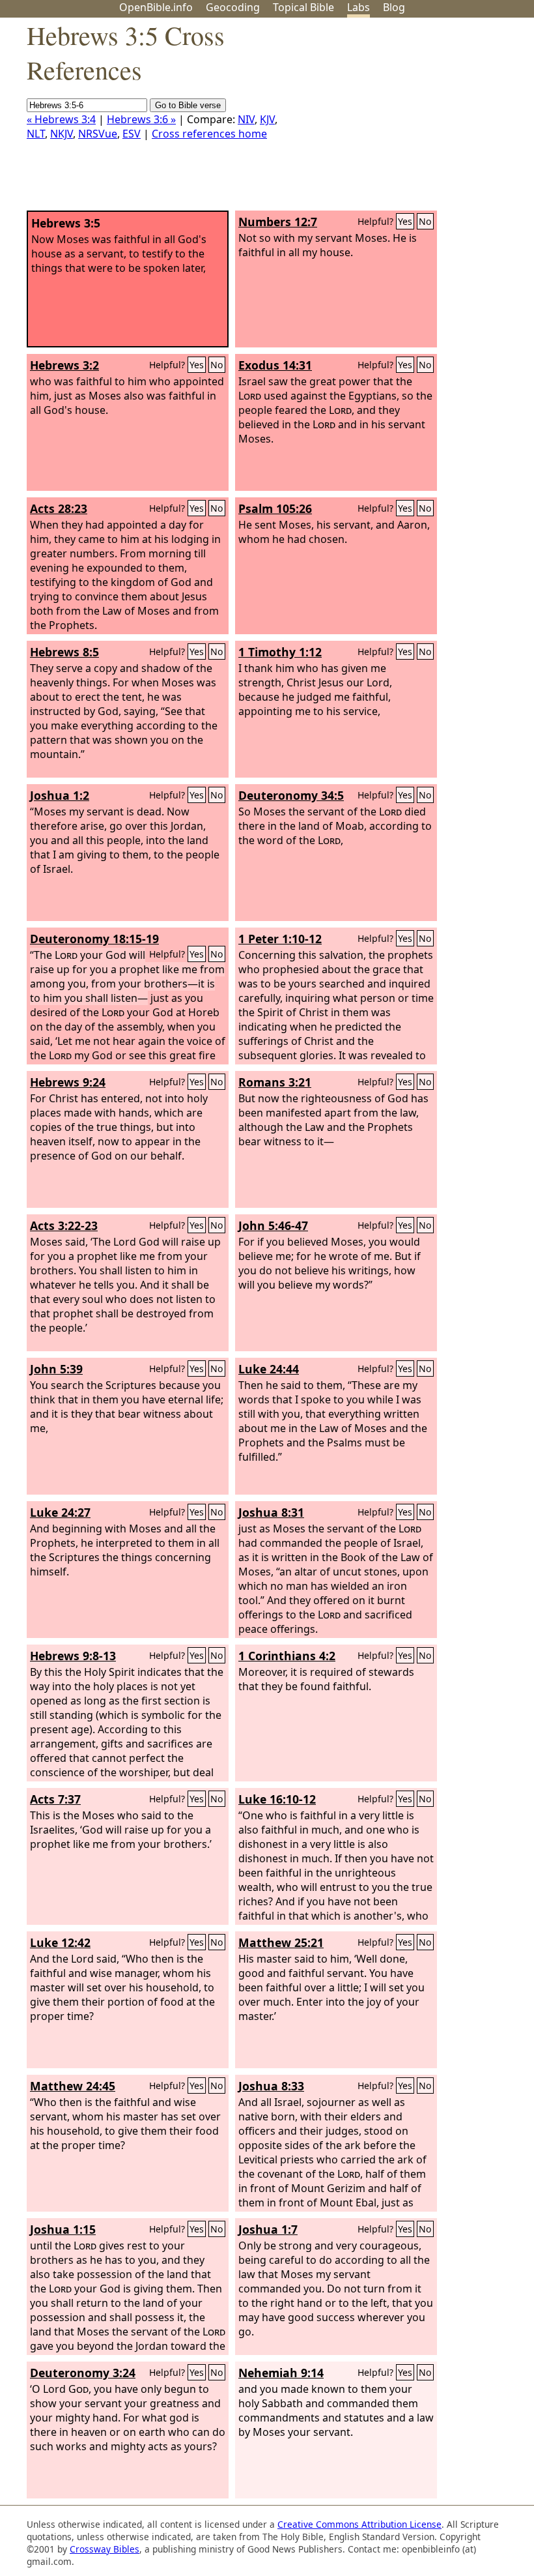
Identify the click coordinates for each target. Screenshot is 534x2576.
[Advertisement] (402, 119)
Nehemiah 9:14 (281, 2373)
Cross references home (209, 134)
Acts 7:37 (55, 1799)
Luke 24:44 (269, 1369)
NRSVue (98, 134)
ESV (132, 134)
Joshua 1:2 (60, 795)
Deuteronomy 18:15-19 (94, 939)
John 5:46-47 (273, 1225)
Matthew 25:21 (281, 1942)
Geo (233, 7)
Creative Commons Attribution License (359, 2524)
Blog (394, 7)
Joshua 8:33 (271, 2086)
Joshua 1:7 (268, 2229)
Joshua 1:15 (63, 2229)
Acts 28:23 (59, 508)
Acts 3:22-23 (64, 1225)
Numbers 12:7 (278, 222)
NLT (36, 134)
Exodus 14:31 (275, 365)
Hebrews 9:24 (68, 1082)
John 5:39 (56, 1369)
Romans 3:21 (275, 1082)
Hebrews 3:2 (64, 365)
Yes (405, 221)
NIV (246, 119)
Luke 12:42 (60, 1942)
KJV (267, 119)
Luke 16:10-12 (277, 1799)
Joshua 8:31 (271, 1512)
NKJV (62, 134)
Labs (358, 7)
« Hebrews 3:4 (61, 119)
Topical (303, 7)
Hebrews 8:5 (64, 652)
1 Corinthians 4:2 (287, 1656)
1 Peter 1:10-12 (280, 939)
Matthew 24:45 (73, 2086)
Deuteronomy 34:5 (291, 795)
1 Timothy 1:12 (280, 652)
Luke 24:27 (60, 1512)
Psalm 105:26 (275, 508)
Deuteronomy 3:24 (83, 2373)
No (425, 221)
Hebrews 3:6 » (141, 119)
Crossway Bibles (105, 2549)
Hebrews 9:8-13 (73, 1656)
